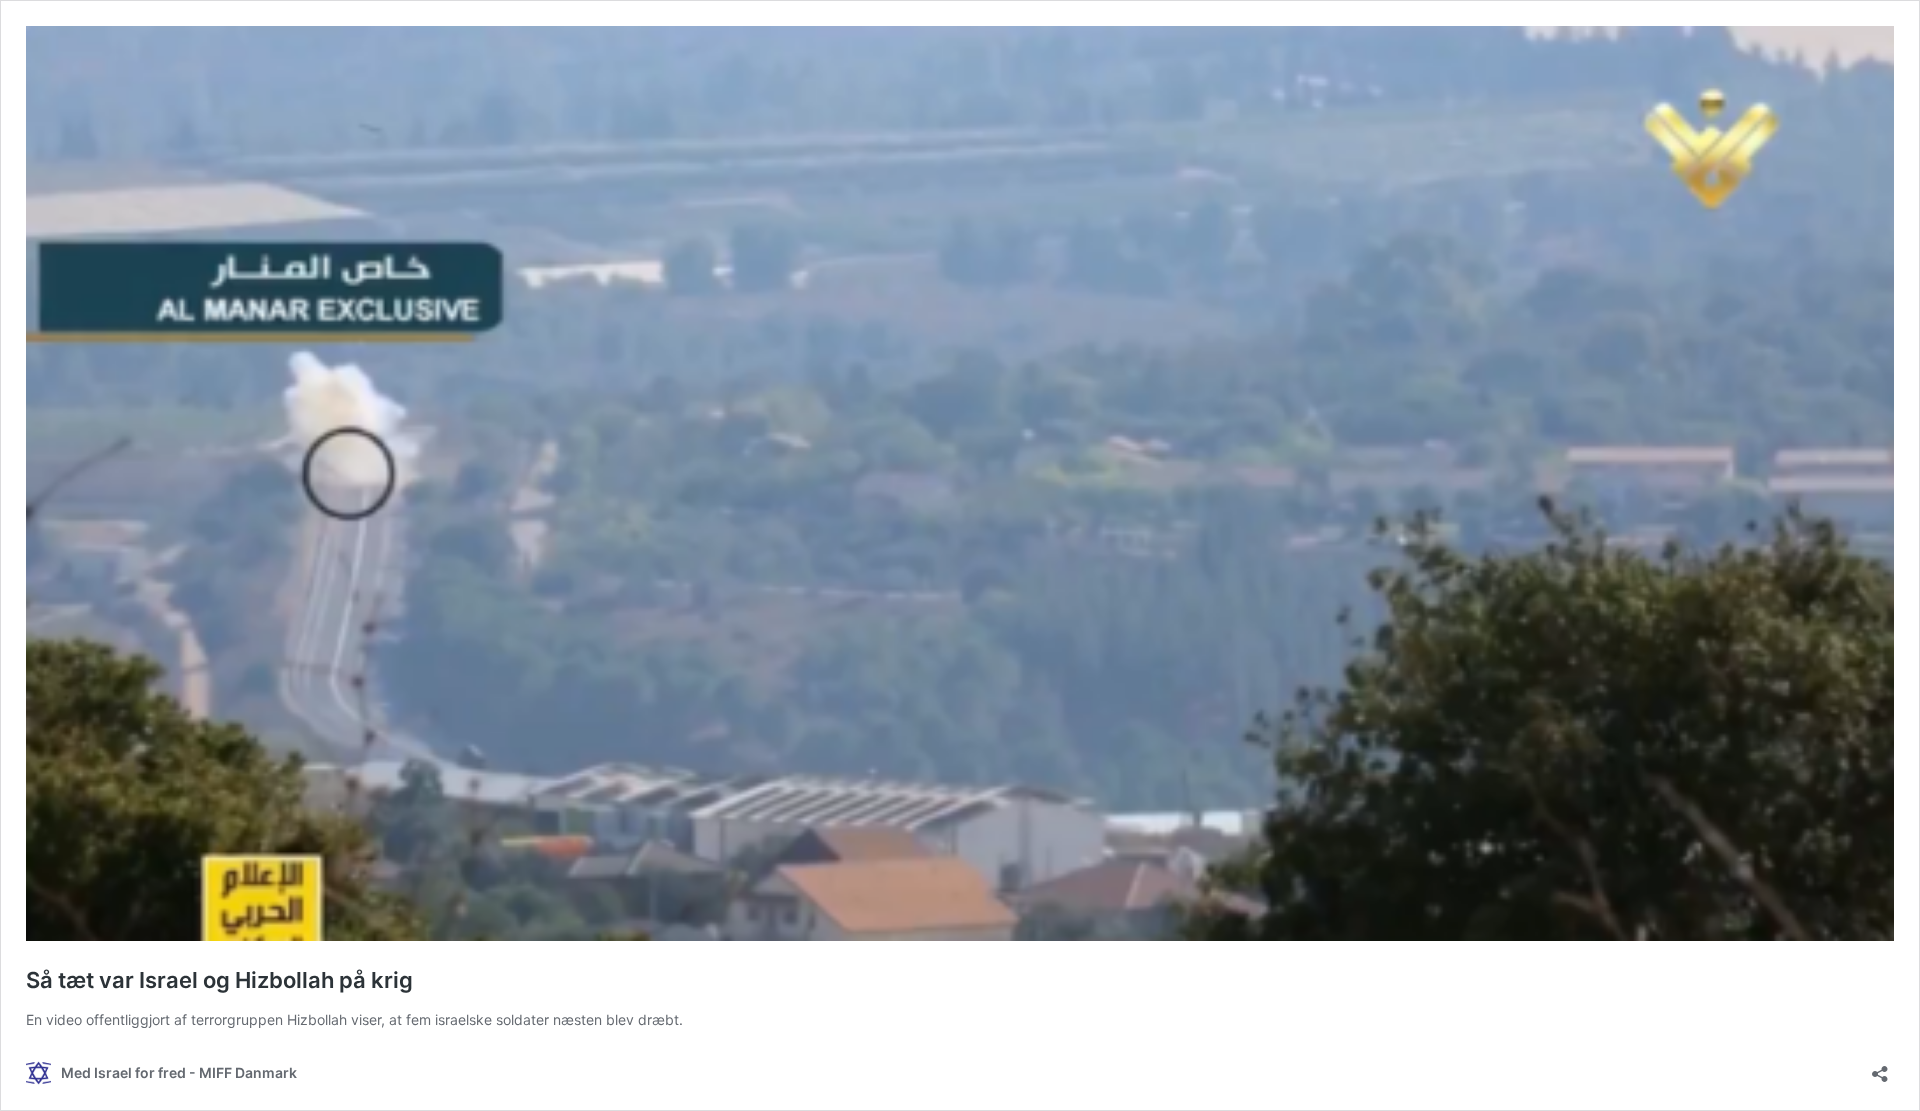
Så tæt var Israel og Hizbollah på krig (219, 980)
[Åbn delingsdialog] (1880, 1067)
